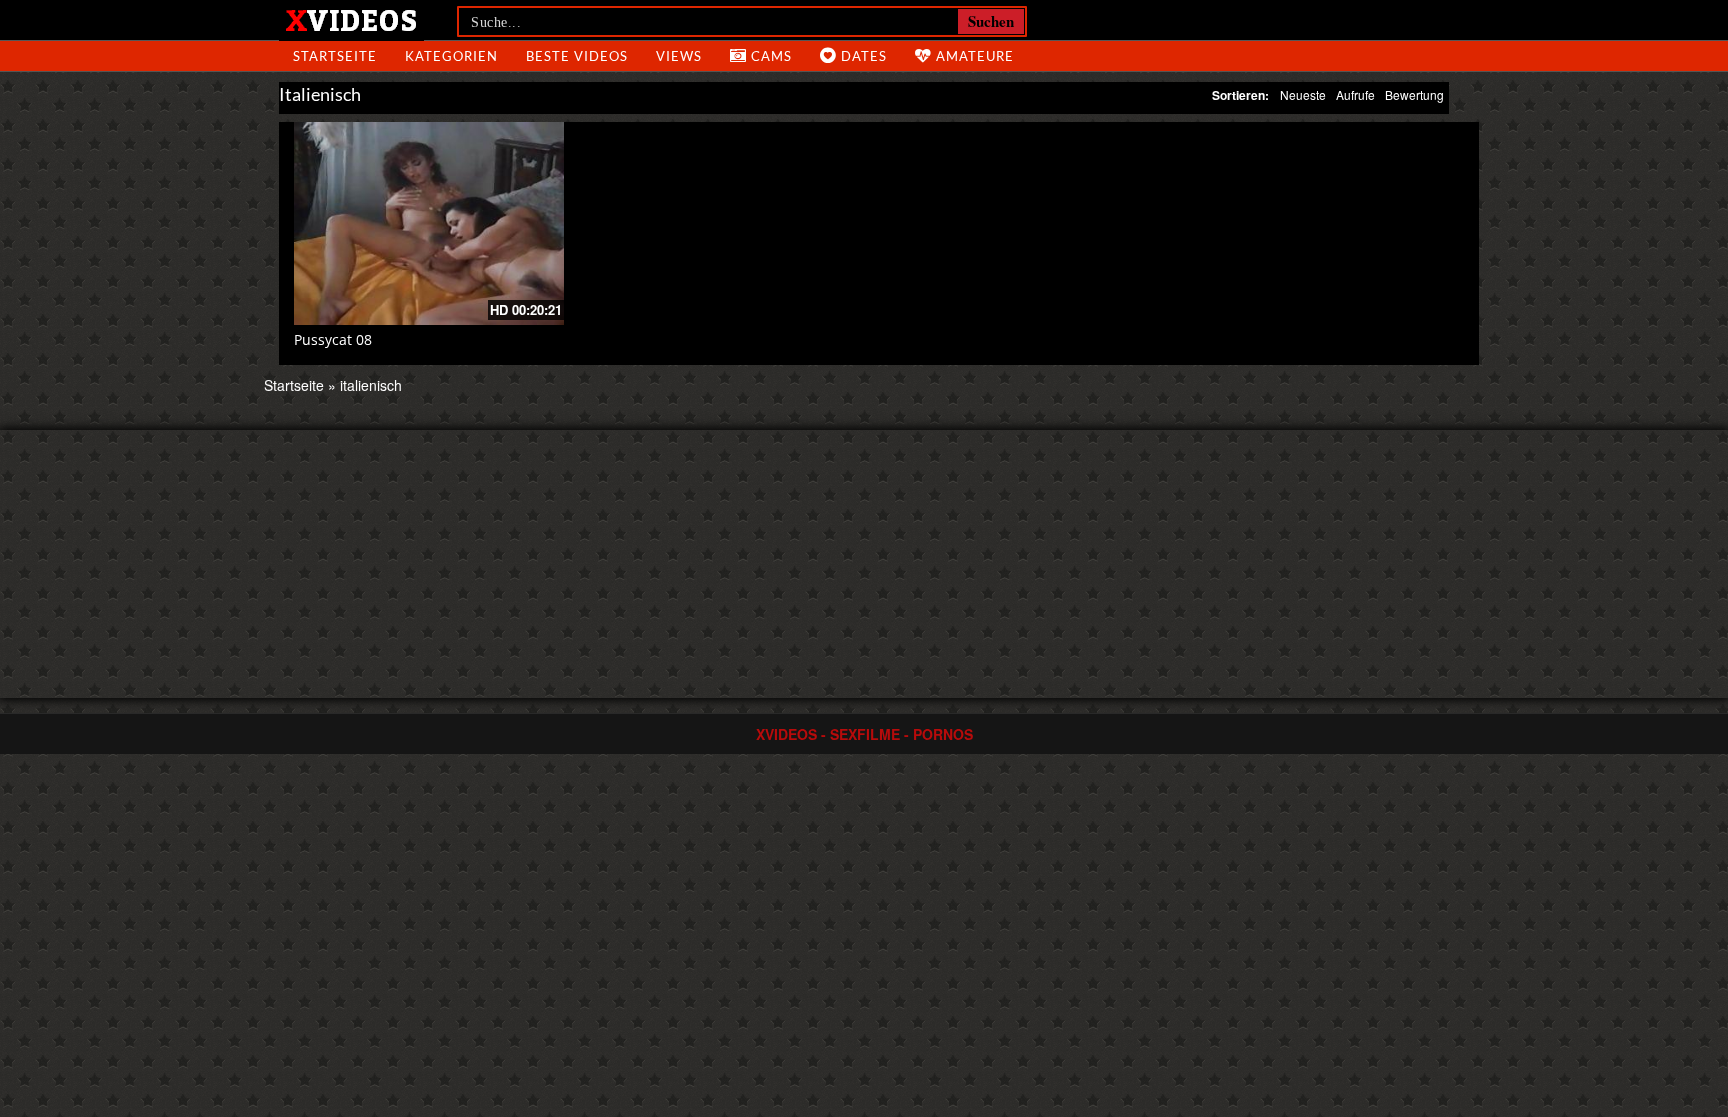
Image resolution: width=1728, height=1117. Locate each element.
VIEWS (679, 56)
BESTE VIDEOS (577, 56)
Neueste (1303, 94)
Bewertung (1414, 94)
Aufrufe (1355, 94)
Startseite (294, 385)
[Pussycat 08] (429, 223)
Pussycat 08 (333, 339)
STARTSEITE (335, 56)
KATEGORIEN (451, 56)
